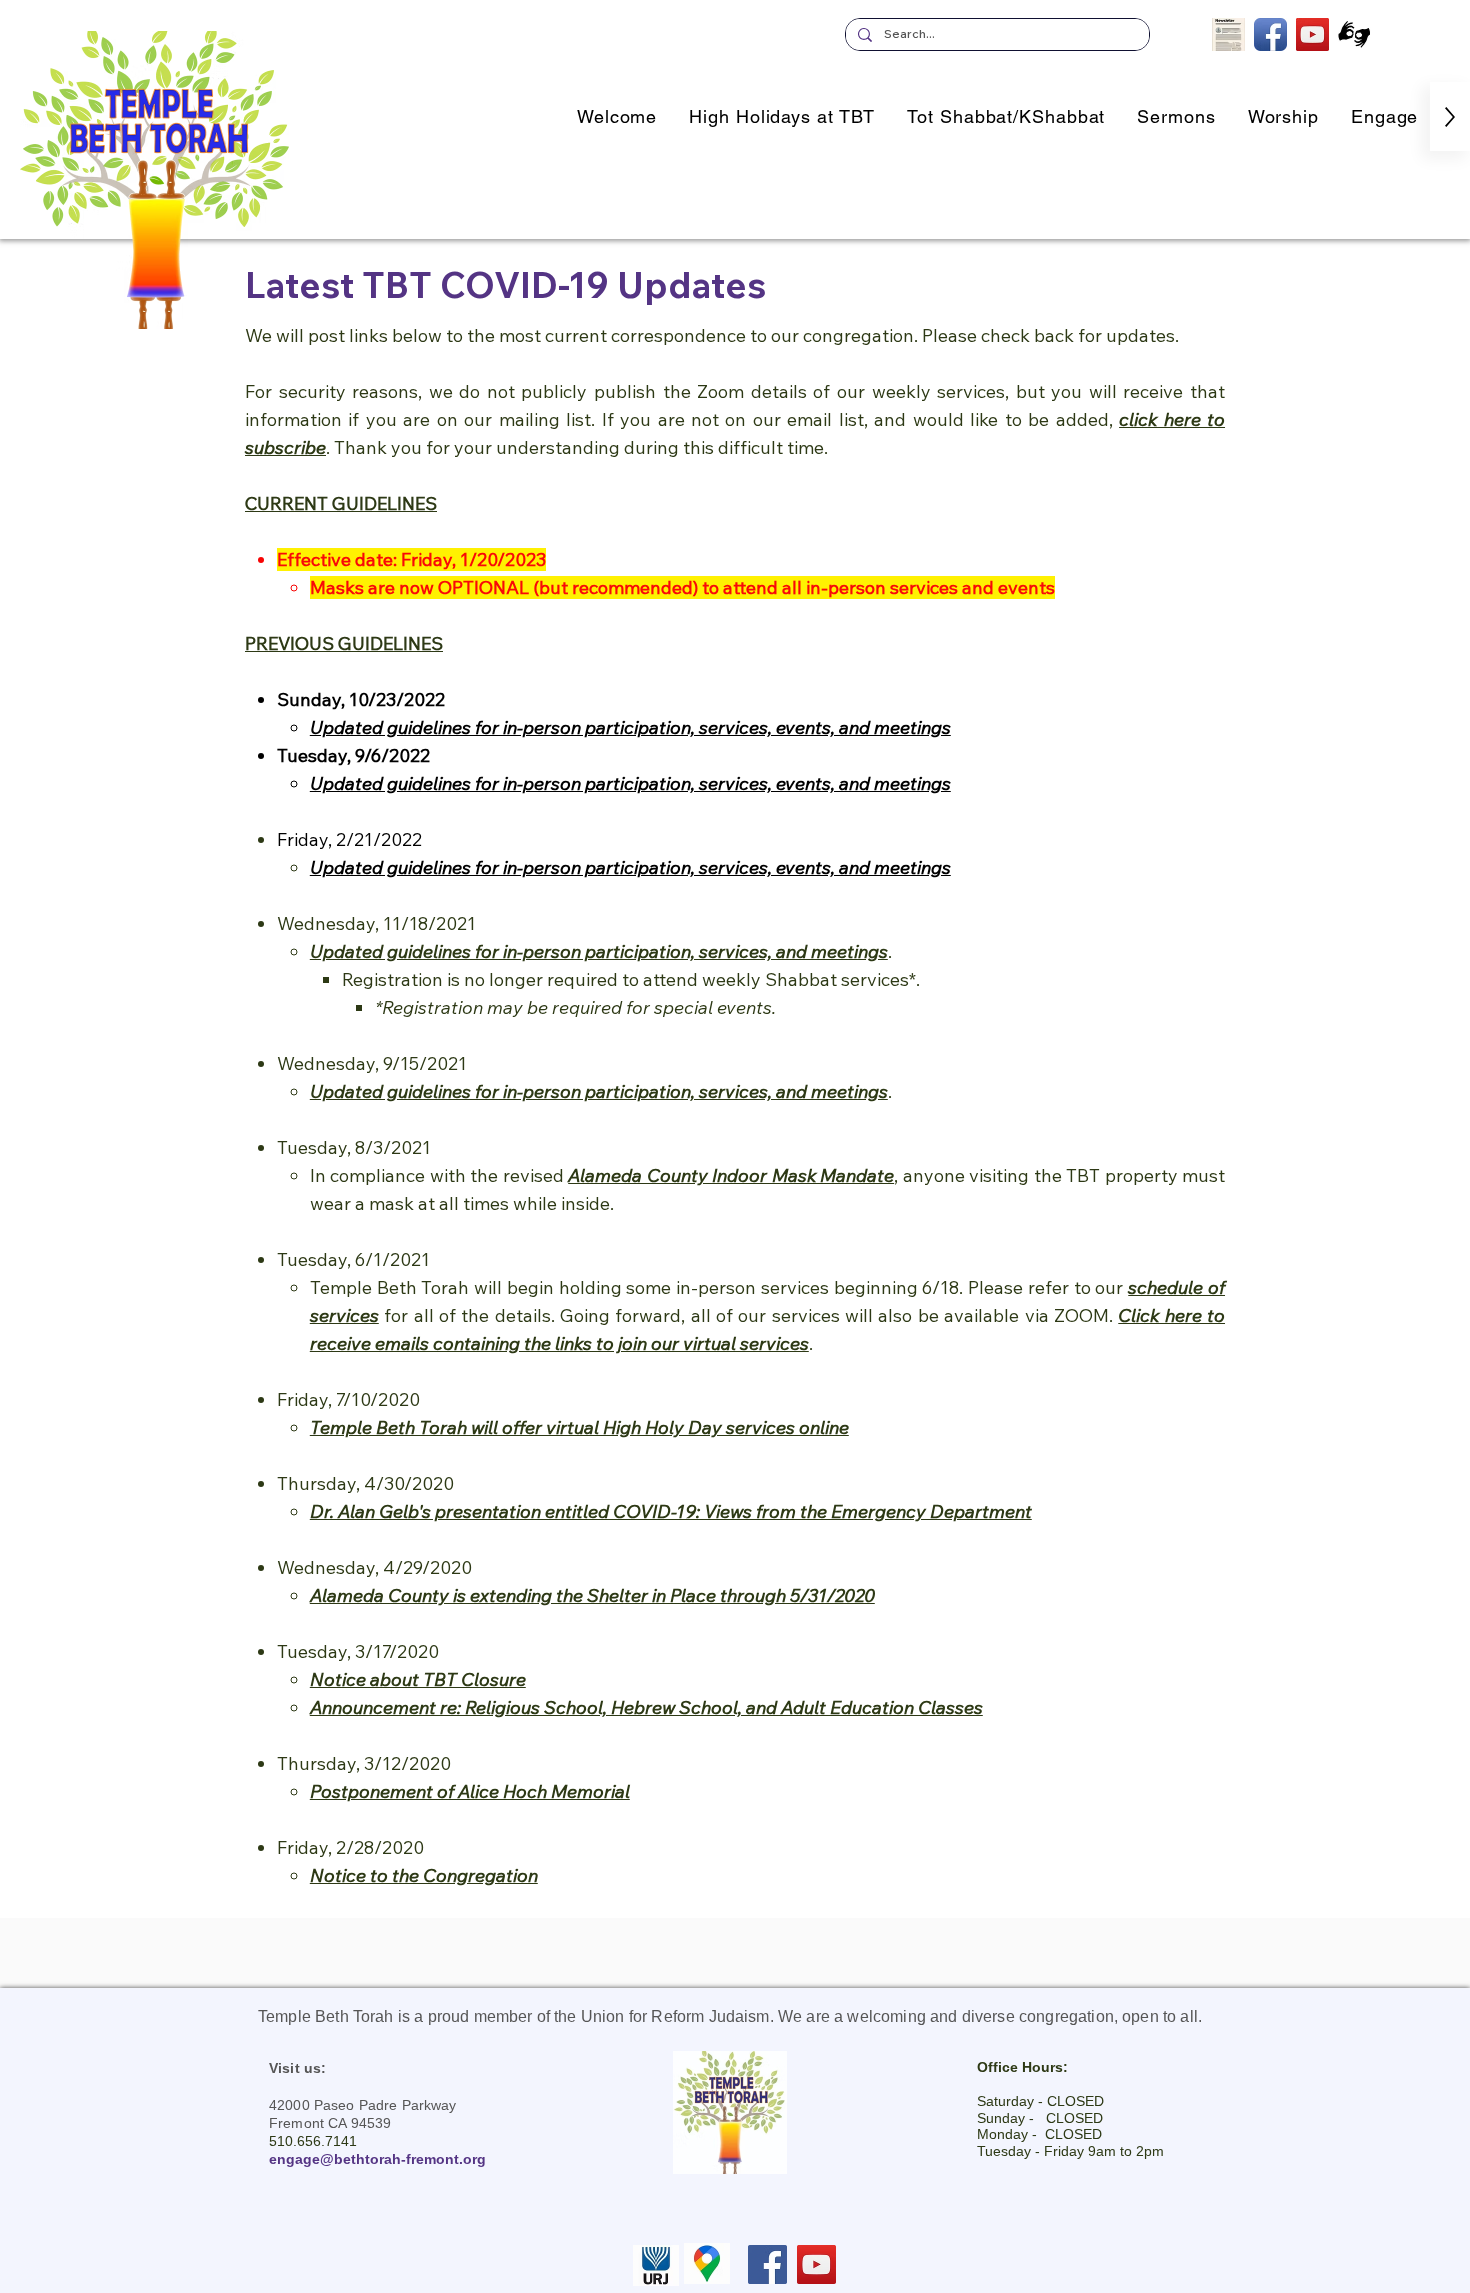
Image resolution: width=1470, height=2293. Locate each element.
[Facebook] (767, 2264)
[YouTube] (816, 2264)
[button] (1384, 116)
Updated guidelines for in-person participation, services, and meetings (599, 1091)
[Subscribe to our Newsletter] (1228, 34)
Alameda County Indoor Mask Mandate (731, 1175)
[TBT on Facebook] (1270, 34)
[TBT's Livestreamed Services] (1312, 34)
